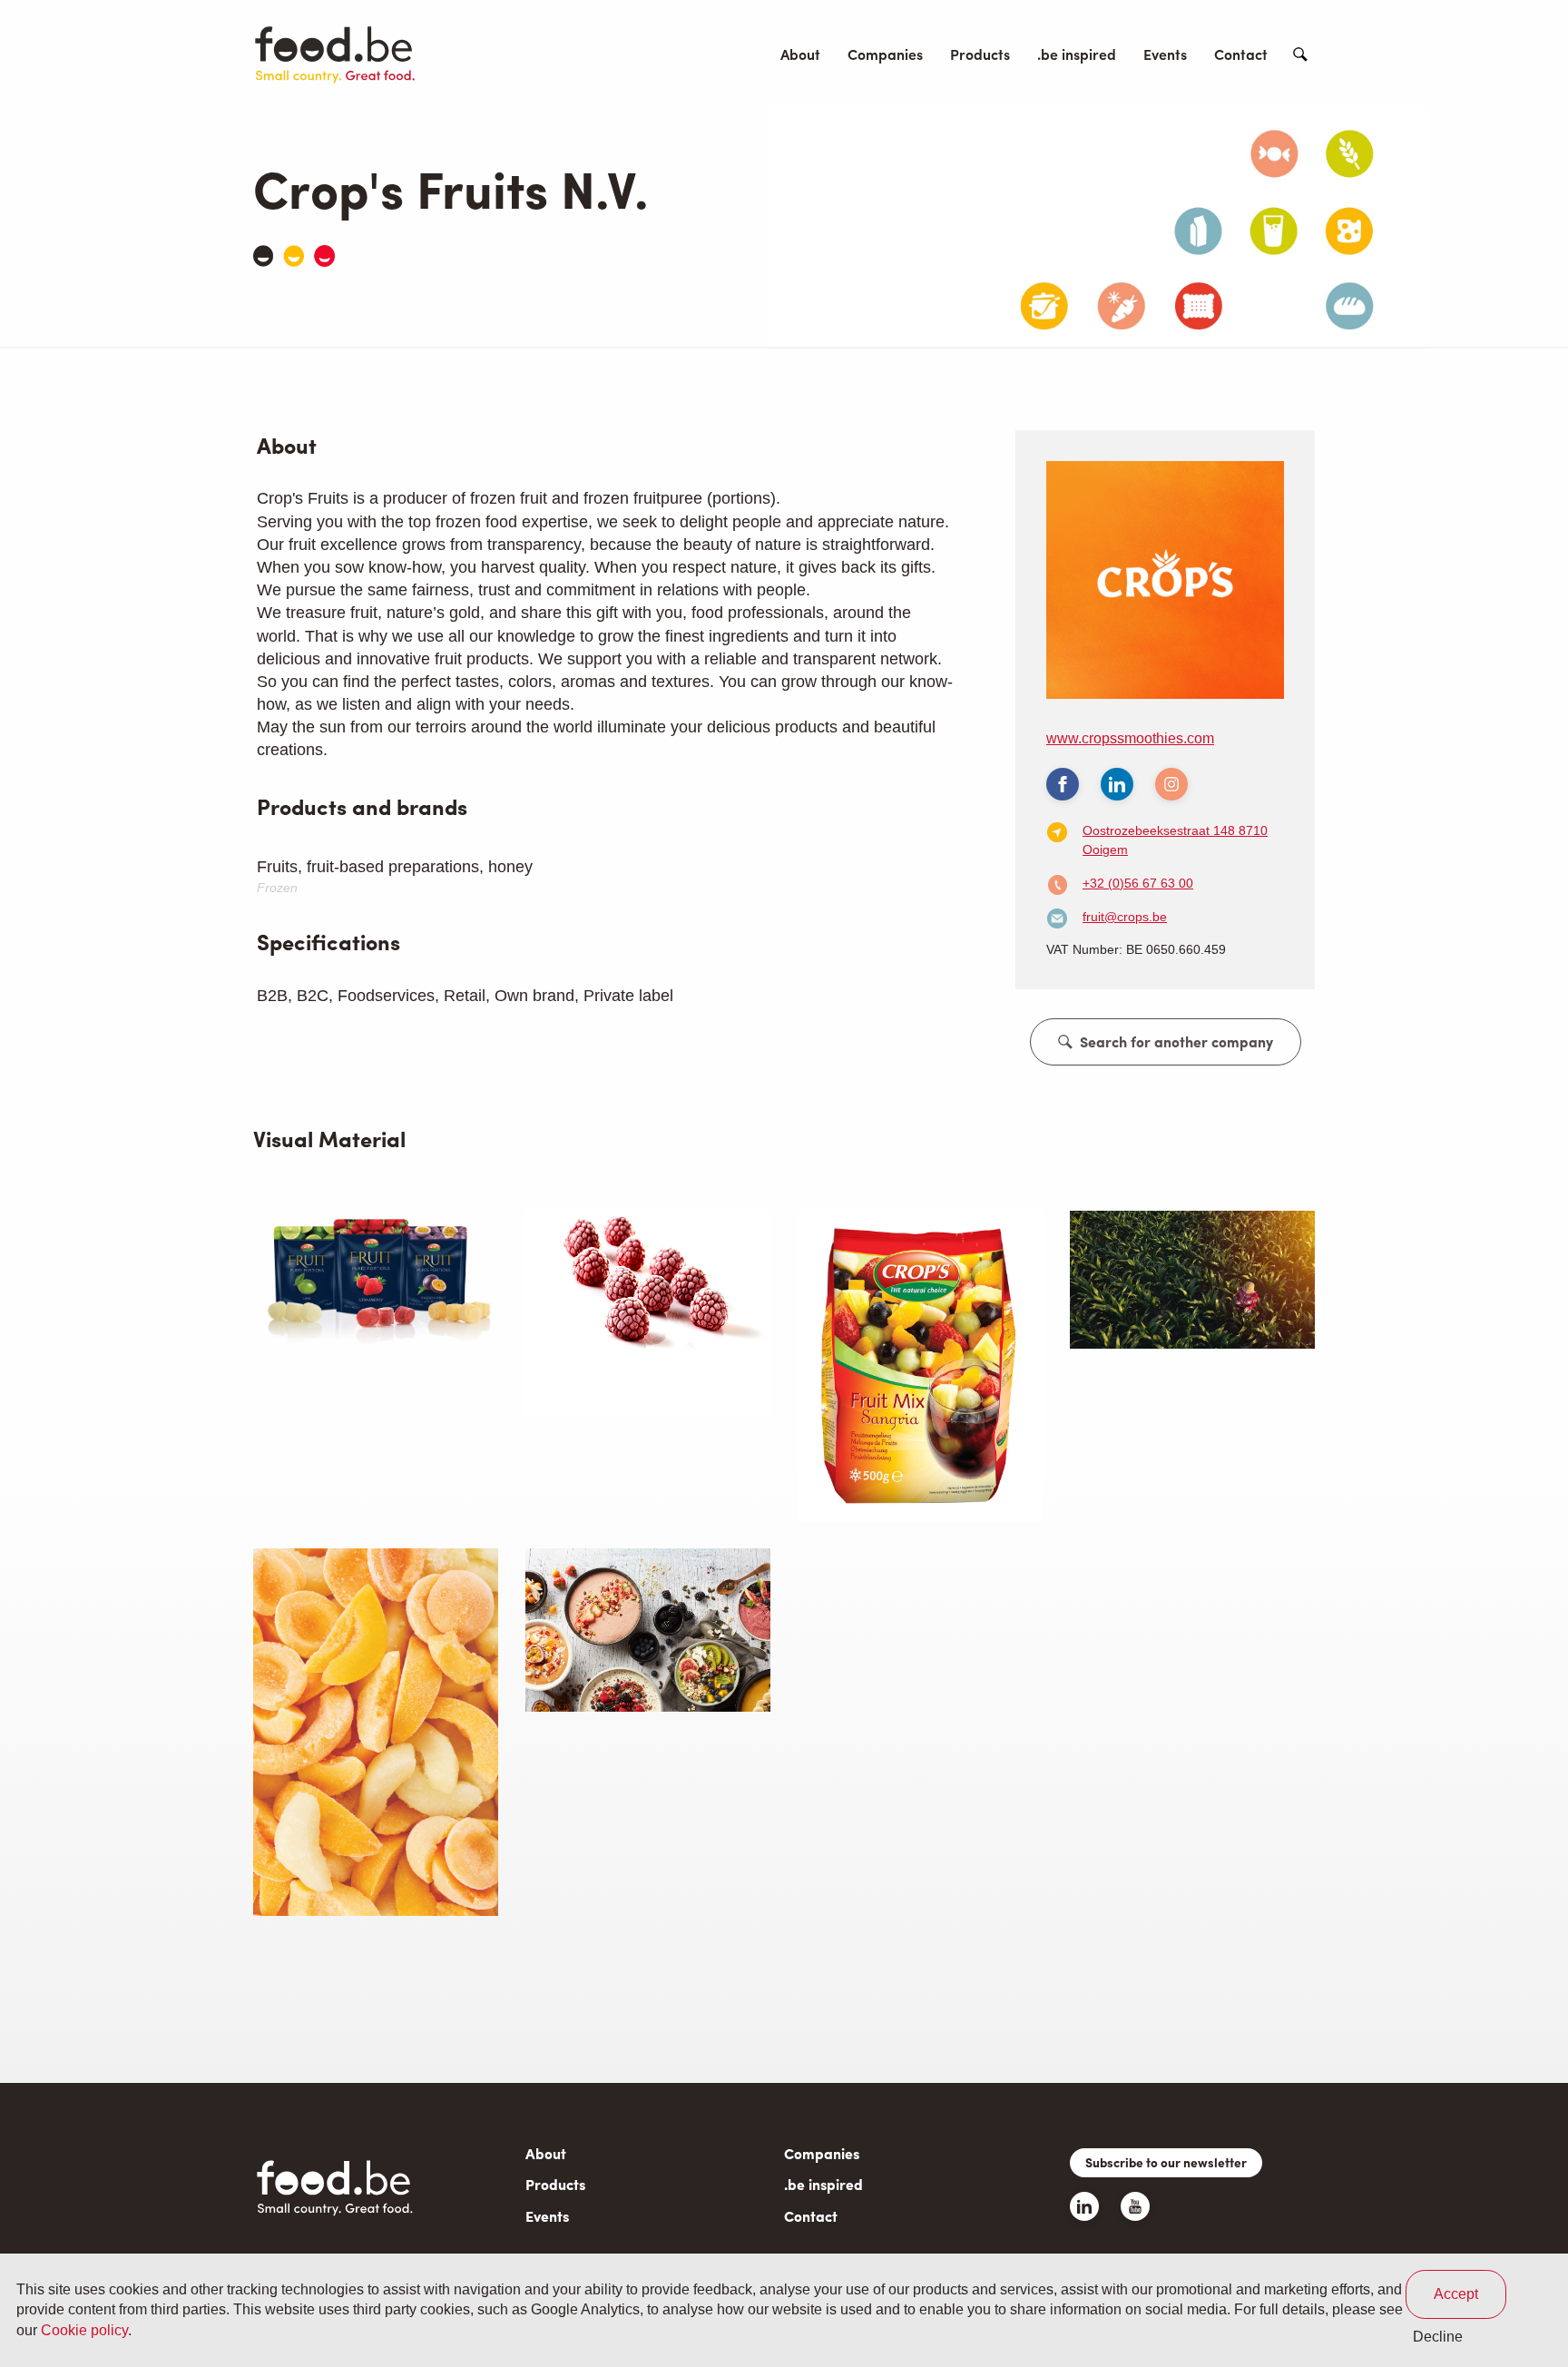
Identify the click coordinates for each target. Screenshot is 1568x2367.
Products (980, 54)
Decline (1438, 2337)
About (800, 54)
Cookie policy (84, 2330)
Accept (1456, 2294)
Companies (885, 54)
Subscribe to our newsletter (1166, 2162)
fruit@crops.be (1125, 917)
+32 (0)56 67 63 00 (1138, 883)
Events (1165, 54)
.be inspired (1077, 54)
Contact (1241, 54)
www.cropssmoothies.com (1130, 738)
